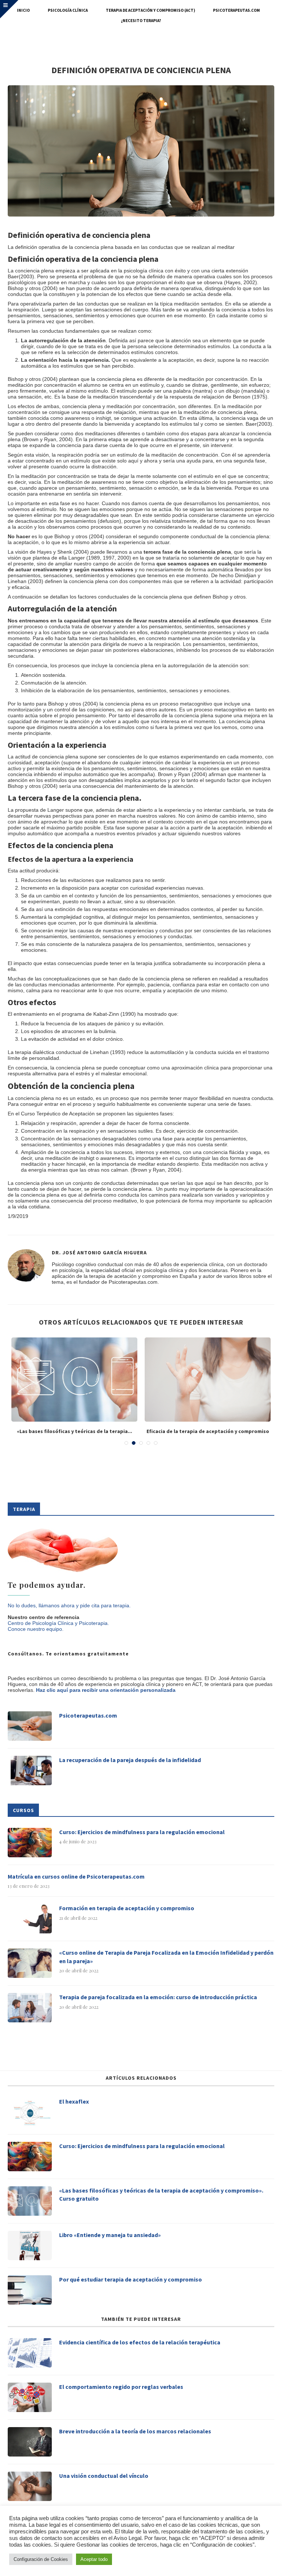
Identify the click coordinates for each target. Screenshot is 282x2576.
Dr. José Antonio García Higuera (99, 1253)
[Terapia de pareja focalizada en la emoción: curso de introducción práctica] (30, 2008)
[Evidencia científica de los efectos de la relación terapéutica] (30, 2353)
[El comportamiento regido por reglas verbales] (30, 2397)
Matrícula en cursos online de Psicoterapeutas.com (76, 1876)
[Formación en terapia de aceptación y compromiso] (30, 1919)
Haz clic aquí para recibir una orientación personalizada (106, 1690)
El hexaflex (74, 2101)
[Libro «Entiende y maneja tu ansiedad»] (30, 2245)
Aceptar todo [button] (94, 2559)
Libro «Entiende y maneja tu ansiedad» (110, 2235)
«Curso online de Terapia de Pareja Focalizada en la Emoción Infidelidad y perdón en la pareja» (166, 1957)
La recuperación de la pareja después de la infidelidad (130, 1760)
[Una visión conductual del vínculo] (30, 2486)
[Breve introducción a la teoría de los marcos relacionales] (30, 2442)
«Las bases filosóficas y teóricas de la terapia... (75, 1431)
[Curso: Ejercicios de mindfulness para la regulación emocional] (30, 1843)
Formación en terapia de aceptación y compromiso (127, 1908)
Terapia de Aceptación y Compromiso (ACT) (150, 10)
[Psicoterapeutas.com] (30, 1726)
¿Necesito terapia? (141, 21)
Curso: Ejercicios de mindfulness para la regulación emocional (142, 1832)
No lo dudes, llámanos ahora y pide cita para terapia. (69, 1605)
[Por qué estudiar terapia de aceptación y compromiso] (30, 2290)
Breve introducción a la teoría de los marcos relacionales (135, 2431)
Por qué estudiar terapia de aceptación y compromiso (131, 2279)
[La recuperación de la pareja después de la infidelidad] (30, 1771)
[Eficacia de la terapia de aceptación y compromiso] (208, 1380)
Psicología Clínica (68, 10)
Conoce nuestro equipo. (36, 1629)
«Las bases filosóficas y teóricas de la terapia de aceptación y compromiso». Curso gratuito (161, 2194)
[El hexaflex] (30, 2112)
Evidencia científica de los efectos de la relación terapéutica (140, 2342)
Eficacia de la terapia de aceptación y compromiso (208, 1431)
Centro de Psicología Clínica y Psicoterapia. (58, 1623)
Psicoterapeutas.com (236, 10)
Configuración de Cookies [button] (41, 2559)
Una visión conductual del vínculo (104, 2476)
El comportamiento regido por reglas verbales (121, 2387)
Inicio (23, 10)
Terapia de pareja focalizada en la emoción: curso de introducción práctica (158, 1997)
